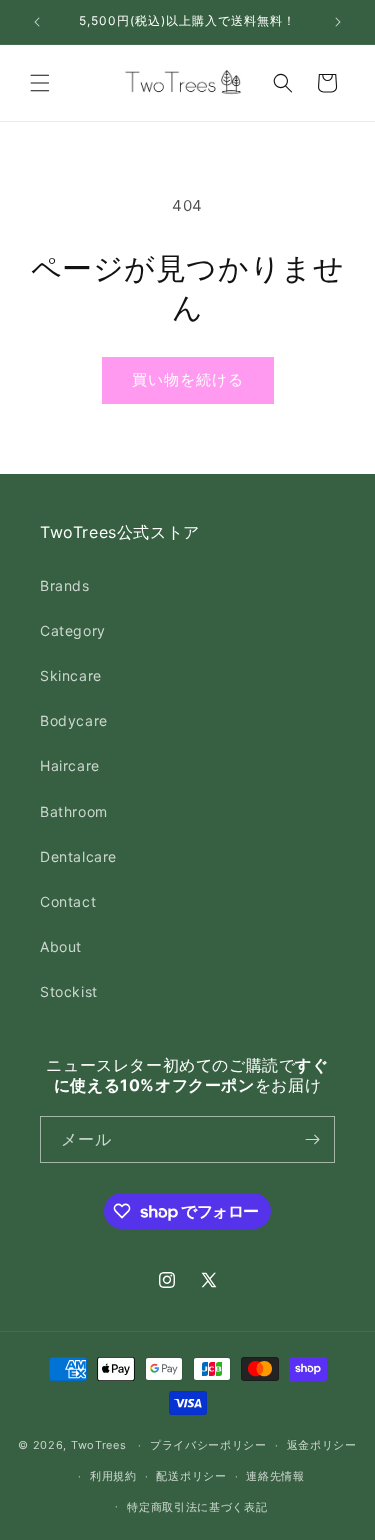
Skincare (71, 675)
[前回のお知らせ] (37, 22)
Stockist (69, 991)
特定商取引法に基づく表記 (197, 1507)
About (61, 946)
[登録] (312, 1139)
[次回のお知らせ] (338, 22)
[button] (40, 83)
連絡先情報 (275, 1476)
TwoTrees (99, 1445)
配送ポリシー (191, 1476)
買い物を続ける (188, 379)
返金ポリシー (322, 1445)
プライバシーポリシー (208, 1445)
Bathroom (74, 811)
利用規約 (113, 1476)
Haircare (70, 765)
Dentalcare (78, 856)
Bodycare (74, 720)
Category (73, 630)
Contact (68, 901)
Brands (65, 585)
